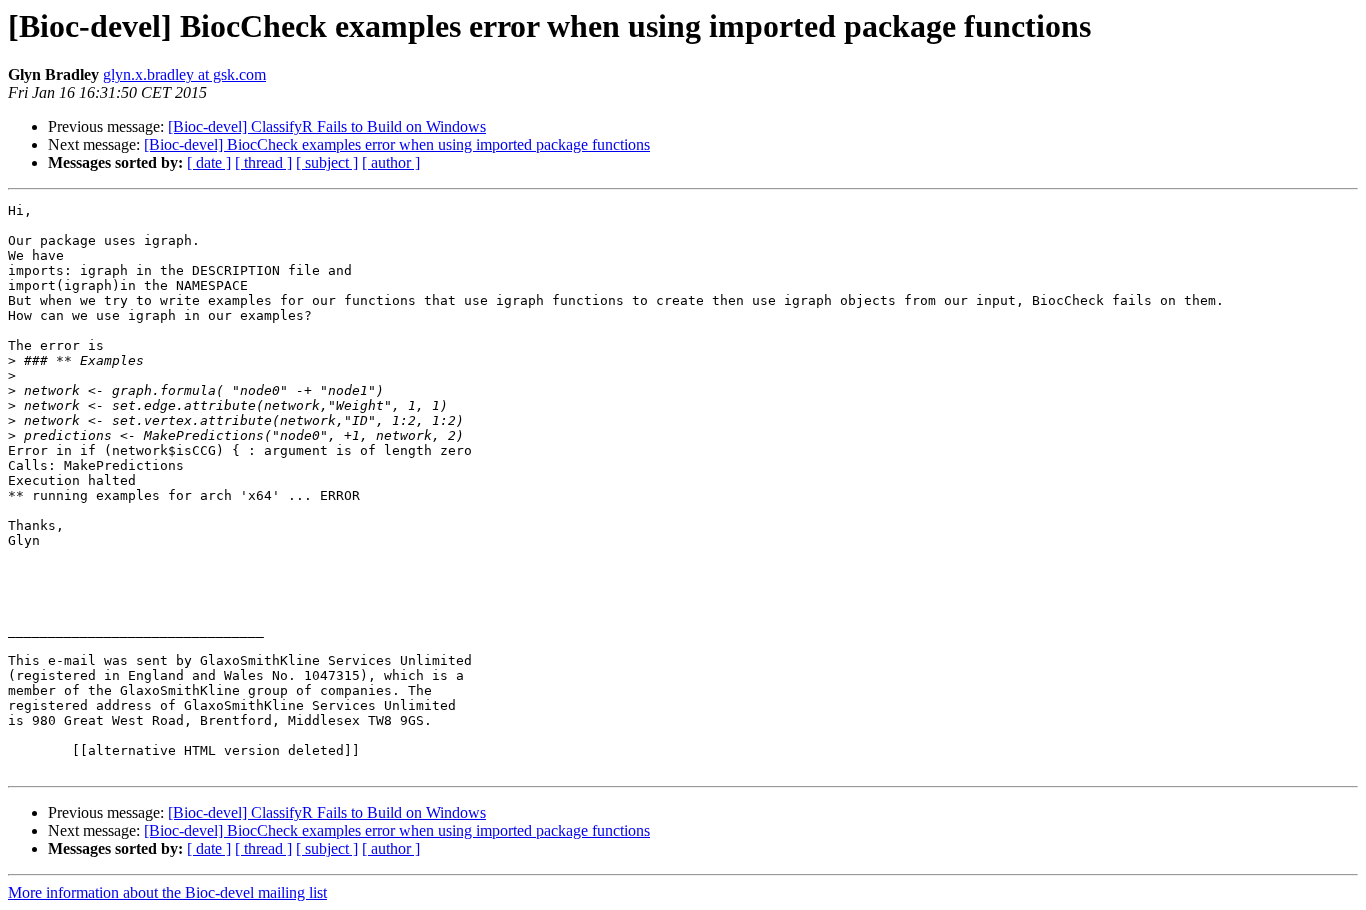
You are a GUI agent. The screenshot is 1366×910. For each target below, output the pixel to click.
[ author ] (391, 162)
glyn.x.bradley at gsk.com (184, 74)
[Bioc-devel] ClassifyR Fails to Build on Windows (327, 126)
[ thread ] (263, 162)
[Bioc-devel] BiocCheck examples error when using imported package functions (397, 144)
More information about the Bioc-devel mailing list (167, 892)
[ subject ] (327, 162)
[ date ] (209, 162)
